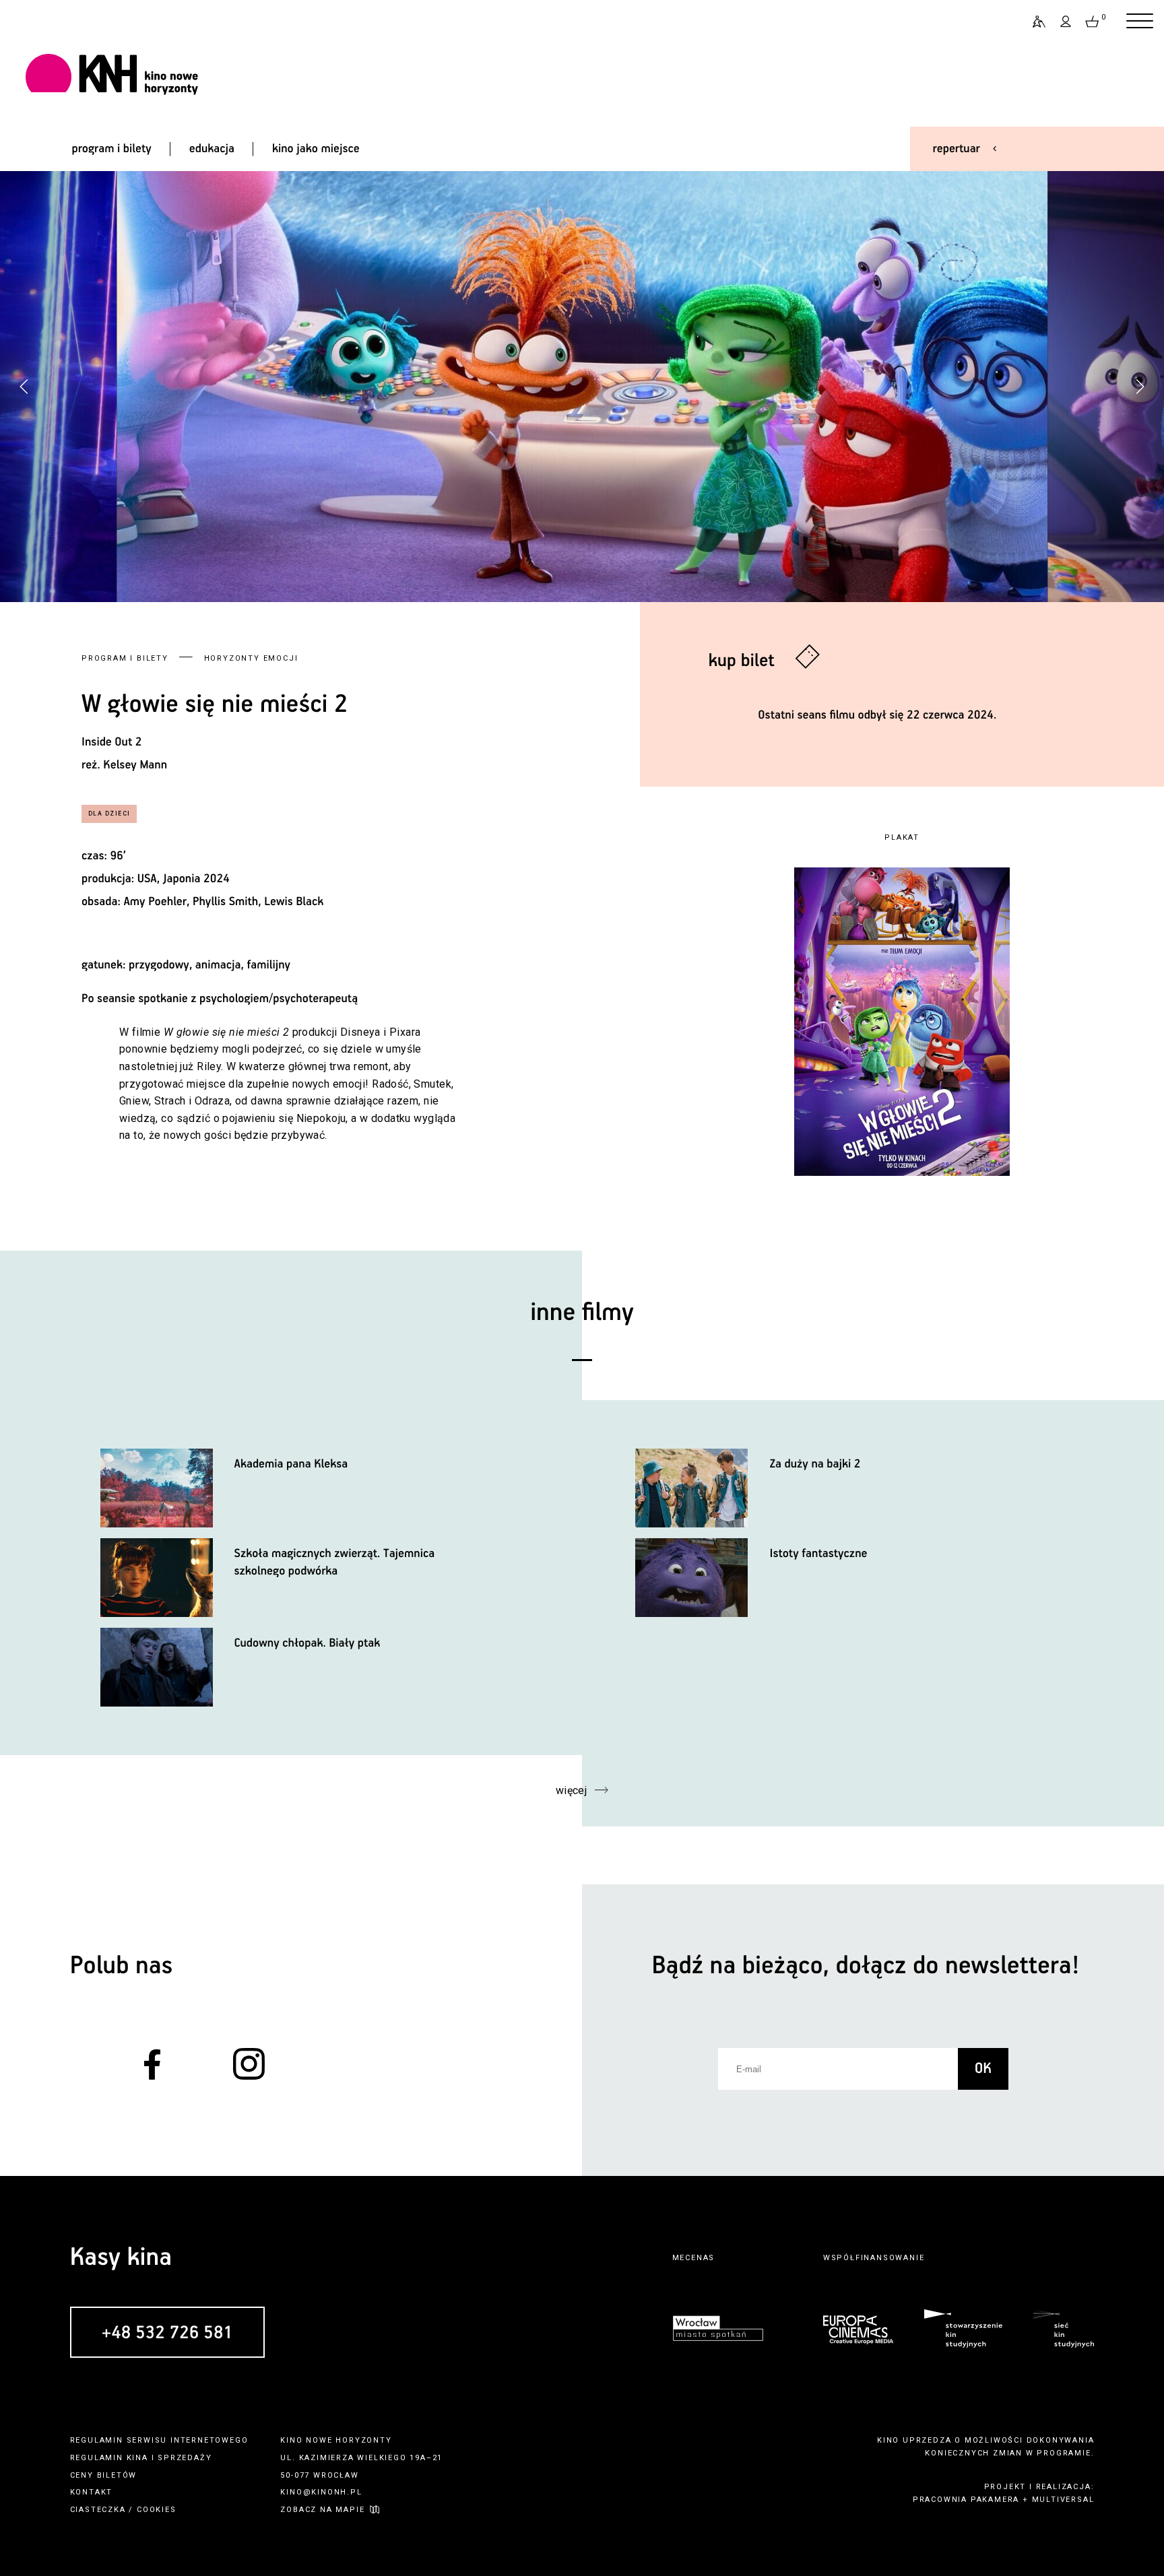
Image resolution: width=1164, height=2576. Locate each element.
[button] (1140, 387)
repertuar (957, 149)
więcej (572, 1790)
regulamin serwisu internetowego (159, 2440)
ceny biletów (104, 2475)
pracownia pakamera (966, 2500)
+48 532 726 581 (167, 2333)
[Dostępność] (1033, 22)
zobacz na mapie (322, 2510)
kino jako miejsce (316, 149)
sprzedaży (185, 2458)
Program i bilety (125, 658)
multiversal (1063, 2500)
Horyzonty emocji (251, 658)
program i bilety (111, 149)
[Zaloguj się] (1066, 22)
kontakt (92, 2492)
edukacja (212, 149)
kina (137, 2458)
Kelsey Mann (135, 765)
